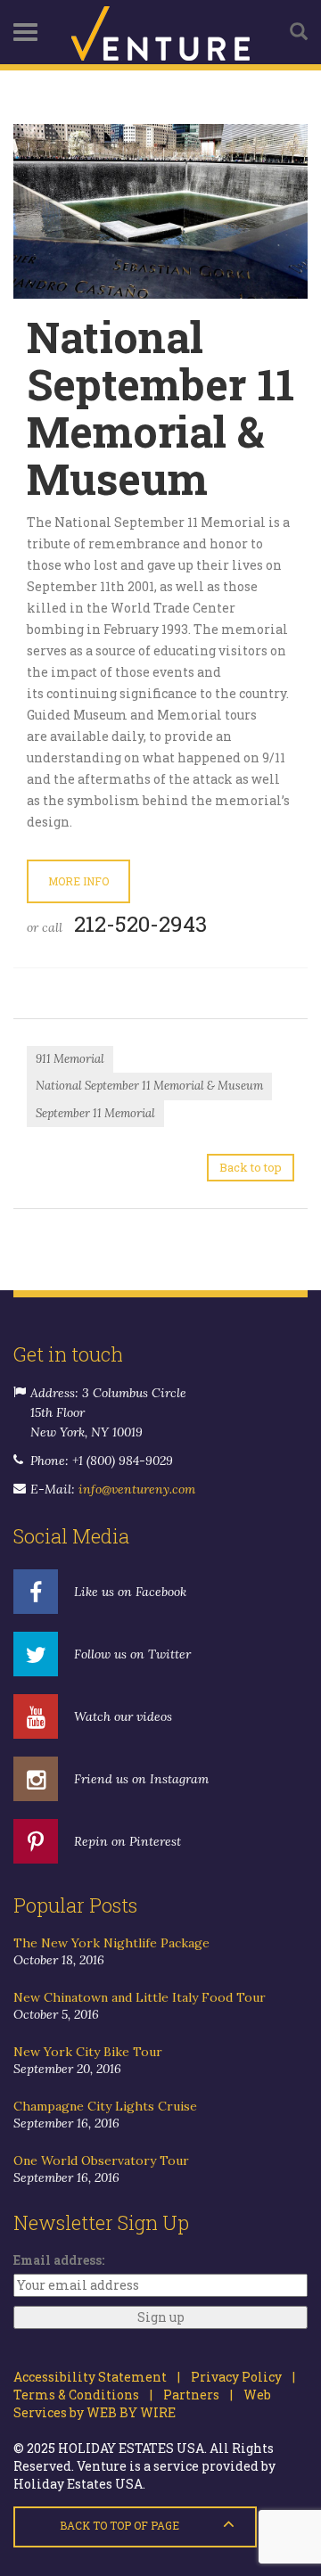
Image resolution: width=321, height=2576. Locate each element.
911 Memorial (70, 1059)
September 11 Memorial (95, 1113)
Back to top (251, 1167)
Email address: (59, 2260)
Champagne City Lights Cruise (105, 2106)
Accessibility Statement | (97, 2377)
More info (78, 881)
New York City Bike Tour (88, 2052)
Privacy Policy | (238, 2377)
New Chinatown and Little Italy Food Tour (140, 1997)
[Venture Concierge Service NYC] (160, 32)
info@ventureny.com (137, 1489)
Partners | (193, 2395)
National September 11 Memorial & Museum (149, 1086)
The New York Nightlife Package (111, 1943)
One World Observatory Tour (101, 2160)
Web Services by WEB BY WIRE (142, 2403)
